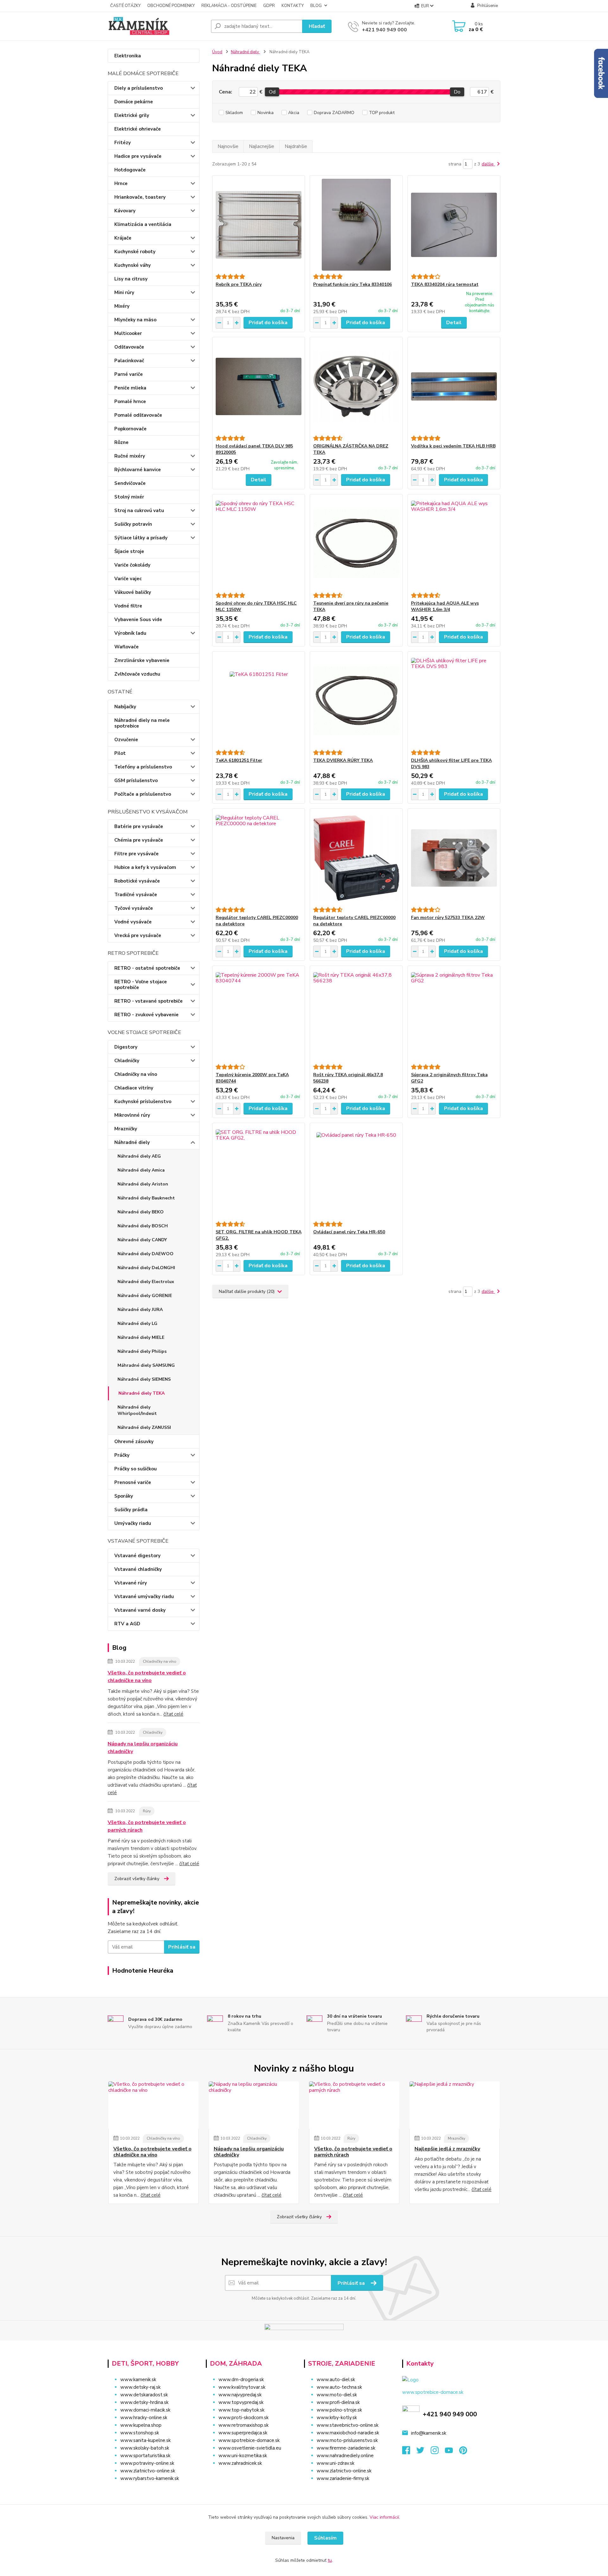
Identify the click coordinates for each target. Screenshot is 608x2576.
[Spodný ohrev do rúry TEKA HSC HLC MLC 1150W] (259, 543)
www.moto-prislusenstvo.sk (347, 2440)
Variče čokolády (132, 565)
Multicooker (128, 333)
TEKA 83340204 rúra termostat (445, 284)
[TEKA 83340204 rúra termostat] (454, 225)
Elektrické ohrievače (138, 129)
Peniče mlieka (130, 388)
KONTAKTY (293, 6)
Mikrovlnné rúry (132, 1115)
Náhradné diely (132, 1142)
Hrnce (121, 183)
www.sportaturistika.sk (145, 2456)
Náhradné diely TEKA (142, 1393)
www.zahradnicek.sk (240, 2463)
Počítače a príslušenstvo (143, 794)
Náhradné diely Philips (142, 1351)
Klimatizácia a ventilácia (143, 224)
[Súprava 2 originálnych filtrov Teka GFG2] (454, 1015)
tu (330, 2560)
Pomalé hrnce (130, 401)
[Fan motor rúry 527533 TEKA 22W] (454, 858)
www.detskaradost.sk (144, 2395)
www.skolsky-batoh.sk (145, 2448)
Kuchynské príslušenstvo (143, 1102)
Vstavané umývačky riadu (144, 1596)
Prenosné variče (133, 1482)
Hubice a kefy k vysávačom (145, 867)
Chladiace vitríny (134, 1088)
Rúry (147, 1811)
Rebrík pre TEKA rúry (239, 284)
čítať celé (173, 1714)
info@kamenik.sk (429, 2433)
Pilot (120, 753)
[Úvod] (157, 26)
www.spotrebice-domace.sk (249, 2440)
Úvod (217, 52)
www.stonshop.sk (140, 2433)
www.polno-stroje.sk (339, 2410)
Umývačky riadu (133, 1523)
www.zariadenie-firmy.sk (343, 2478)
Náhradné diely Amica (141, 1170)
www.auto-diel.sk (336, 2380)
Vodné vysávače (133, 922)
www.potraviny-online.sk (147, 2463)
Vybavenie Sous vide (138, 620)
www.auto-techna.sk (339, 2387)
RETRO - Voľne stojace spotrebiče (141, 985)
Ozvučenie (126, 740)
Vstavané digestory (137, 1556)
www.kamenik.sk (138, 2380)
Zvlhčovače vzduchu (137, 674)
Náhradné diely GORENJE (145, 1296)
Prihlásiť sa (182, 1947)
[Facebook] (409, 2452)
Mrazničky (126, 1129)
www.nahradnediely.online (345, 2456)
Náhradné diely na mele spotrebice (142, 723)
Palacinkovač (129, 361)
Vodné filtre (128, 606)
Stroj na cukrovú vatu (139, 511)
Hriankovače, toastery (140, 197)
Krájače (123, 238)
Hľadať (317, 26)
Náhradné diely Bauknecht (146, 1198)
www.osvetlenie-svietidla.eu (250, 2448)
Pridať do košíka (268, 323)
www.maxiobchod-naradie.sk (348, 2433)
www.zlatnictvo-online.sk (148, 2471)
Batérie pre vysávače (139, 826)
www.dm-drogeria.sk (241, 2380)
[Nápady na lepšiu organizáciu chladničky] (254, 2105)
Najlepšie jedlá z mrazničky (447, 2149)
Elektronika (128, 56)
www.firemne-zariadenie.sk (346, 2448)
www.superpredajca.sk (243, 2433)
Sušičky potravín (133, 524)
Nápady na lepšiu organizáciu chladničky (143, 1748)
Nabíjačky (125, 707)
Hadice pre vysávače (138, 156)
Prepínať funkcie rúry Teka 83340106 (352, 284)
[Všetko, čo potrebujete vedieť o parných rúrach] (354, 2105)
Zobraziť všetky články (137, 1879)
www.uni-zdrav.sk (336, 2463)
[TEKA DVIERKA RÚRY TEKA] (356, 701)
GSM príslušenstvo (136, 781)
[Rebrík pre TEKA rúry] (259, 225)
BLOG (316, 6)
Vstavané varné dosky (140, 1610)
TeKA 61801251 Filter (239, 760)
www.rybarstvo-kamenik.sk (150, 2478)
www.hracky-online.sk (144, 2418)
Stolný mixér (129, 497)
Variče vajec (128, 579)
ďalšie (488, 164)
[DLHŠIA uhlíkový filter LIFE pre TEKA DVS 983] (454, 701)
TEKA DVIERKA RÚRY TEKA (343, 760)
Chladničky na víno (136, 1074)
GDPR (269, 6)
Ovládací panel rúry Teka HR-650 (349, 1232)
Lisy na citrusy (131, 279)
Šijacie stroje (129, 551)
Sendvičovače (130, 483)
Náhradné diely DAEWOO (146, 1254)
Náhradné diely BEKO (141, 1212)
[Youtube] (452, 2452)
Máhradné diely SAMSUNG (146, 1365)
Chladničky (127, 1061)
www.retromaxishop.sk (244, 2425)
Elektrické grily (132, 115)
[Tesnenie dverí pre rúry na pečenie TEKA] (356, 543)
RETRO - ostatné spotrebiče (147, 968)
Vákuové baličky (133, 592)
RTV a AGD (127, 1624)
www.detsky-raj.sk (140, 2387)
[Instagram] (438, 2452)
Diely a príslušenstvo (139, 88)
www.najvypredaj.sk (240, 2395)
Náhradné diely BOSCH (143, 1226)
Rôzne (121, 442)
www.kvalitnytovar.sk (242, 2387)
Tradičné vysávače (136, 895)
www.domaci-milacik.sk (145, 2410)
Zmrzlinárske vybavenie (142, 660)
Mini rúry (124, 292)
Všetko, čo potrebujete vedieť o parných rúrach (147, 1826)
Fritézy (123, 143)
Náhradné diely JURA (140, 1310)
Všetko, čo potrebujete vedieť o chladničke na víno (147, 1677)
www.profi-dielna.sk (338, 2402)
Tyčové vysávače (134, 908)
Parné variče (129, 374)
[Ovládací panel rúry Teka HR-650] (356, 1172)
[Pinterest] (463, 2452)
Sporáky (124, 1496)
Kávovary (125, 211)
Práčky (122, 1455)
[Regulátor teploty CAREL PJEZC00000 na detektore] (259, 858)
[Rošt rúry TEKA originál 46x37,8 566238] (356, 1015)
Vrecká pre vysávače (138, 935)
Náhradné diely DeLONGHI (146, 1268)
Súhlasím (325, 2538)
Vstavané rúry (131, 1583)
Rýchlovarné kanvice (138, 470)
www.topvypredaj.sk (241, 2402)
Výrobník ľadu (130, 633)
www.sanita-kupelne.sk (146, 2440)
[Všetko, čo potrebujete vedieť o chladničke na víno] (153, 2105)
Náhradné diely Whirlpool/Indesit (137, 1410)
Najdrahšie (296, 146)
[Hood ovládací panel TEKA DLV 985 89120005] (259, 386)
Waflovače (127, 647)
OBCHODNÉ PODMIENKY (171, 6)
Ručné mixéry (130, 456)
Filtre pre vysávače (136, 854)
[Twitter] (424, 2452)
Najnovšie (228, 146)
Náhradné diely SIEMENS (144, 1379)
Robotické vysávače (137, 881)
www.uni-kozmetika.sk (243, 2456)
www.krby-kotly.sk (337, 2418)
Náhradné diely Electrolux (146, 1282)
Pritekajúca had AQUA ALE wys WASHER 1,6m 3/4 (445, 606)
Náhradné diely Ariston (143, 1184)
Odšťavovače (129, 347)
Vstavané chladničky (138, 1569)
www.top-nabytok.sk (241, 2410)
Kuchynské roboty (135, 252)
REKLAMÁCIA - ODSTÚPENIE (229, 6)
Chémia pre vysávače (139, 840)
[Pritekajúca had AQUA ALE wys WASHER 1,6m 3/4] (454, 543)
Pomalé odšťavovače (138, 415)
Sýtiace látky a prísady (141, 538)
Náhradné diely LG (137, 1323)
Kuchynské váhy (133, 265)
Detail (454, 323)
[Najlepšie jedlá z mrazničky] (455, 2105)
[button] (251, 2476)
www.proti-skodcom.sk (244, 2418)
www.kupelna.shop (141, 2425)
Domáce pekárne (134, 102)
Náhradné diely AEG (139, 1156)
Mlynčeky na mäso (135, 320)
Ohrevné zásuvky (134, 1442)
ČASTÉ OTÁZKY (125, 6)
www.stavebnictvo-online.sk (348, 2425)
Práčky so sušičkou (136, 1469)
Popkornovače (130, 429)
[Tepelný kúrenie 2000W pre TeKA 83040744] (259, 1015)
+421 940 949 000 (384, 30)
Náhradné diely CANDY (142, 1240)
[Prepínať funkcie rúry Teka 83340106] (356, 225)
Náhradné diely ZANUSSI (144, 1427)
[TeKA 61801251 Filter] (259, 701)
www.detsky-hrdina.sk (144, 2402)
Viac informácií (384, 2517)
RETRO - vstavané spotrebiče (149, 1001)
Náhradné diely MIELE (141, 1337)
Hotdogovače (130, 170)
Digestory (126, 1047)
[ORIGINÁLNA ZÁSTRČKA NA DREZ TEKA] (356, 386)
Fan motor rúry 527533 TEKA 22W (448, 918)
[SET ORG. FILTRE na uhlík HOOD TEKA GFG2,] (259, 1172)
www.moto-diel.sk (337, 2395)
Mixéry (122, 306)
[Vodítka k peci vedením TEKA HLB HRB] (454, 386)
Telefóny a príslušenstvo (143, 767)
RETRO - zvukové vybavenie (146, 1015)
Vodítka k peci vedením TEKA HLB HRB (453, 446)
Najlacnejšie (262, 146)
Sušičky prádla (131, 1510)
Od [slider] (272, 92)
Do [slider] (457, 92)
